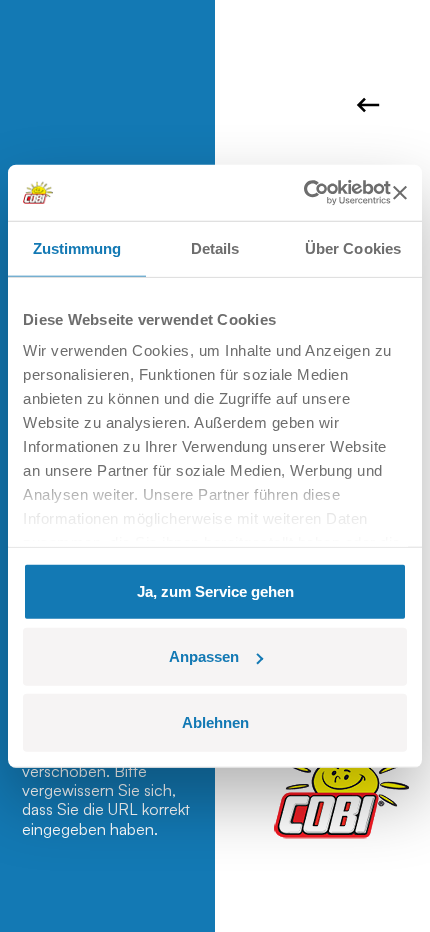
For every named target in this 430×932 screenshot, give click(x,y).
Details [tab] (215, 247)
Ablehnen (215, 721)
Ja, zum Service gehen (215, 590)
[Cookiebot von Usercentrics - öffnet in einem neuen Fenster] (303, 193)
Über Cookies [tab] (353, 247)
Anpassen (204, 656)
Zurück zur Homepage (371, 105)
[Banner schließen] (400, 193)
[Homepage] (341, 788)
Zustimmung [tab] (77, 247)
